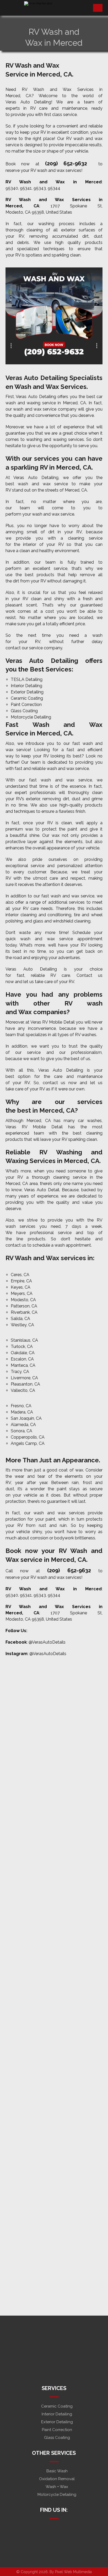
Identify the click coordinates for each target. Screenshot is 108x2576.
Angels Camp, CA (28, 1443)
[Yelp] (62, 2528)
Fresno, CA (21, 1406)
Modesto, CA (23, 1300)
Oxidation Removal (57, 2479)
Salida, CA (20, 1319)
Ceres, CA (20, 1275)
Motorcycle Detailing (31, 717)
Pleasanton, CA (25, 1384)
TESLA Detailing (27, 679)
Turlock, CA (22, 1347)
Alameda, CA (23, 1425)
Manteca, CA (23, 1365)
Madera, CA (22, 1412)
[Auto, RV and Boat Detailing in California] (52, 8)
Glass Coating (24, 711)
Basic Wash (57, 2471)
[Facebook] (54, 2528)
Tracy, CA (20, 1372)
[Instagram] (46, 2528)
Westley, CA (22, 1325)
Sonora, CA (21, 1431)
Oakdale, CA (23, 1353)
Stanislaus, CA (24, 1340)
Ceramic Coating (27, 698)
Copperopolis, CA (28, 1437)
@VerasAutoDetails (47, 1642)
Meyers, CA (22, 1293)
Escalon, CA (22, 1359)
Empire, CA (21, 1281)
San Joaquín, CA (26, 1418)
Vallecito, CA (23, 1390)
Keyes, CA (21, 1287)
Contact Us (54, 2544)
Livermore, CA (24, 1378)
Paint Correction (26, 705)
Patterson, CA (24, 1306)
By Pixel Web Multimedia (71, 2572)
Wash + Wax (57, 2487)
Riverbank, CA (24, 1312)
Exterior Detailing (27, 692)
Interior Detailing (26, 686)
